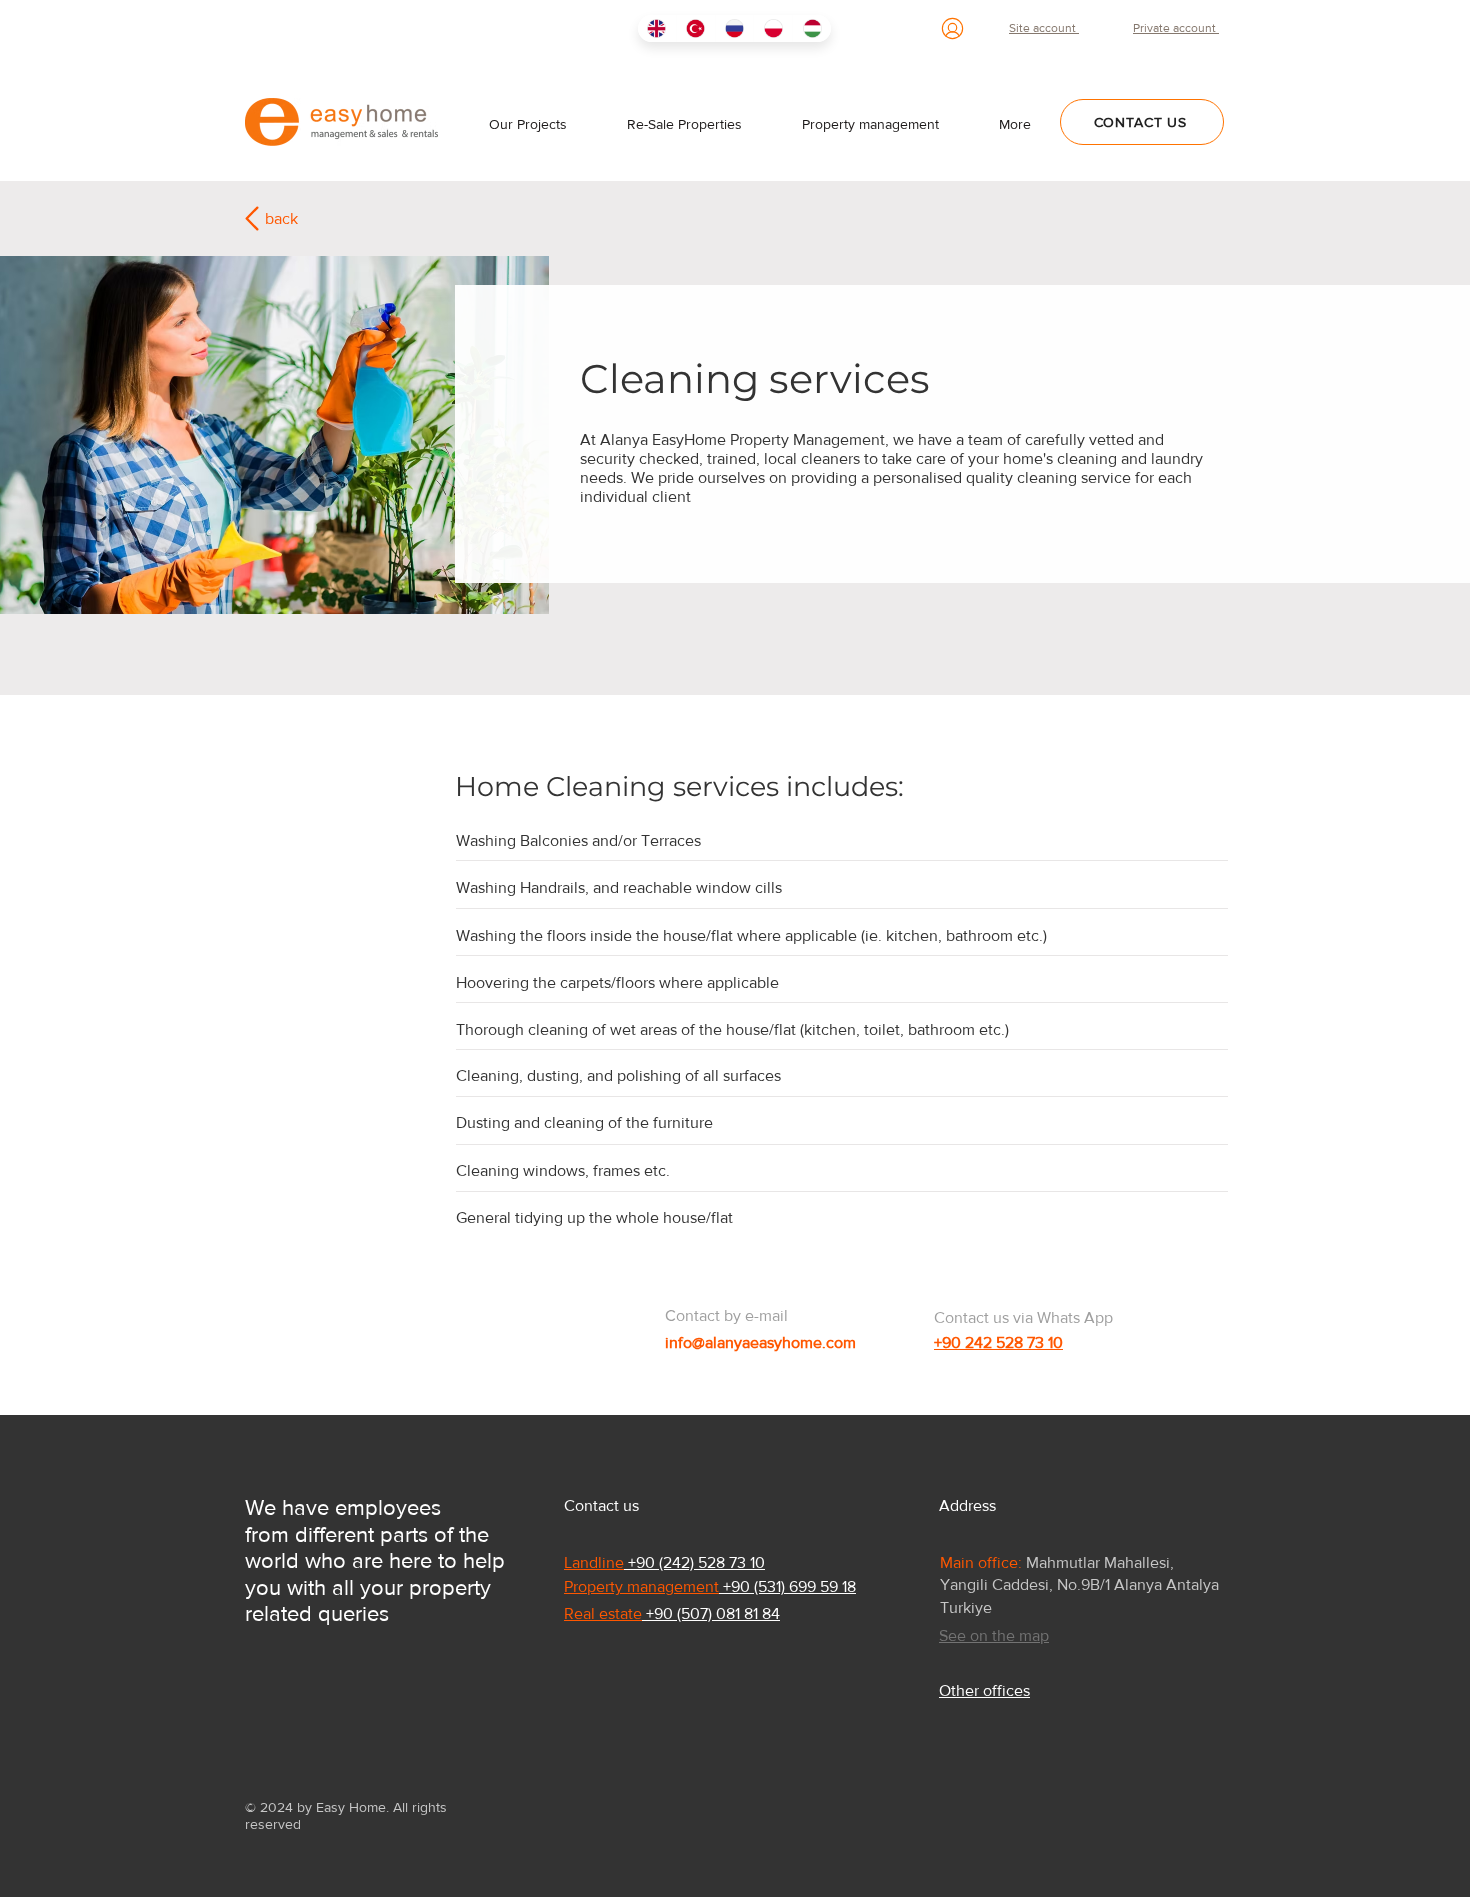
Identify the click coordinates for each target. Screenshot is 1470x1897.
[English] (657, 28)
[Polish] (772, 28)
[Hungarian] (811, 28)
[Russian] (734, 28)
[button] (1014, 124)
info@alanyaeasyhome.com (760, 1342)
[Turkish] (695, 28)
